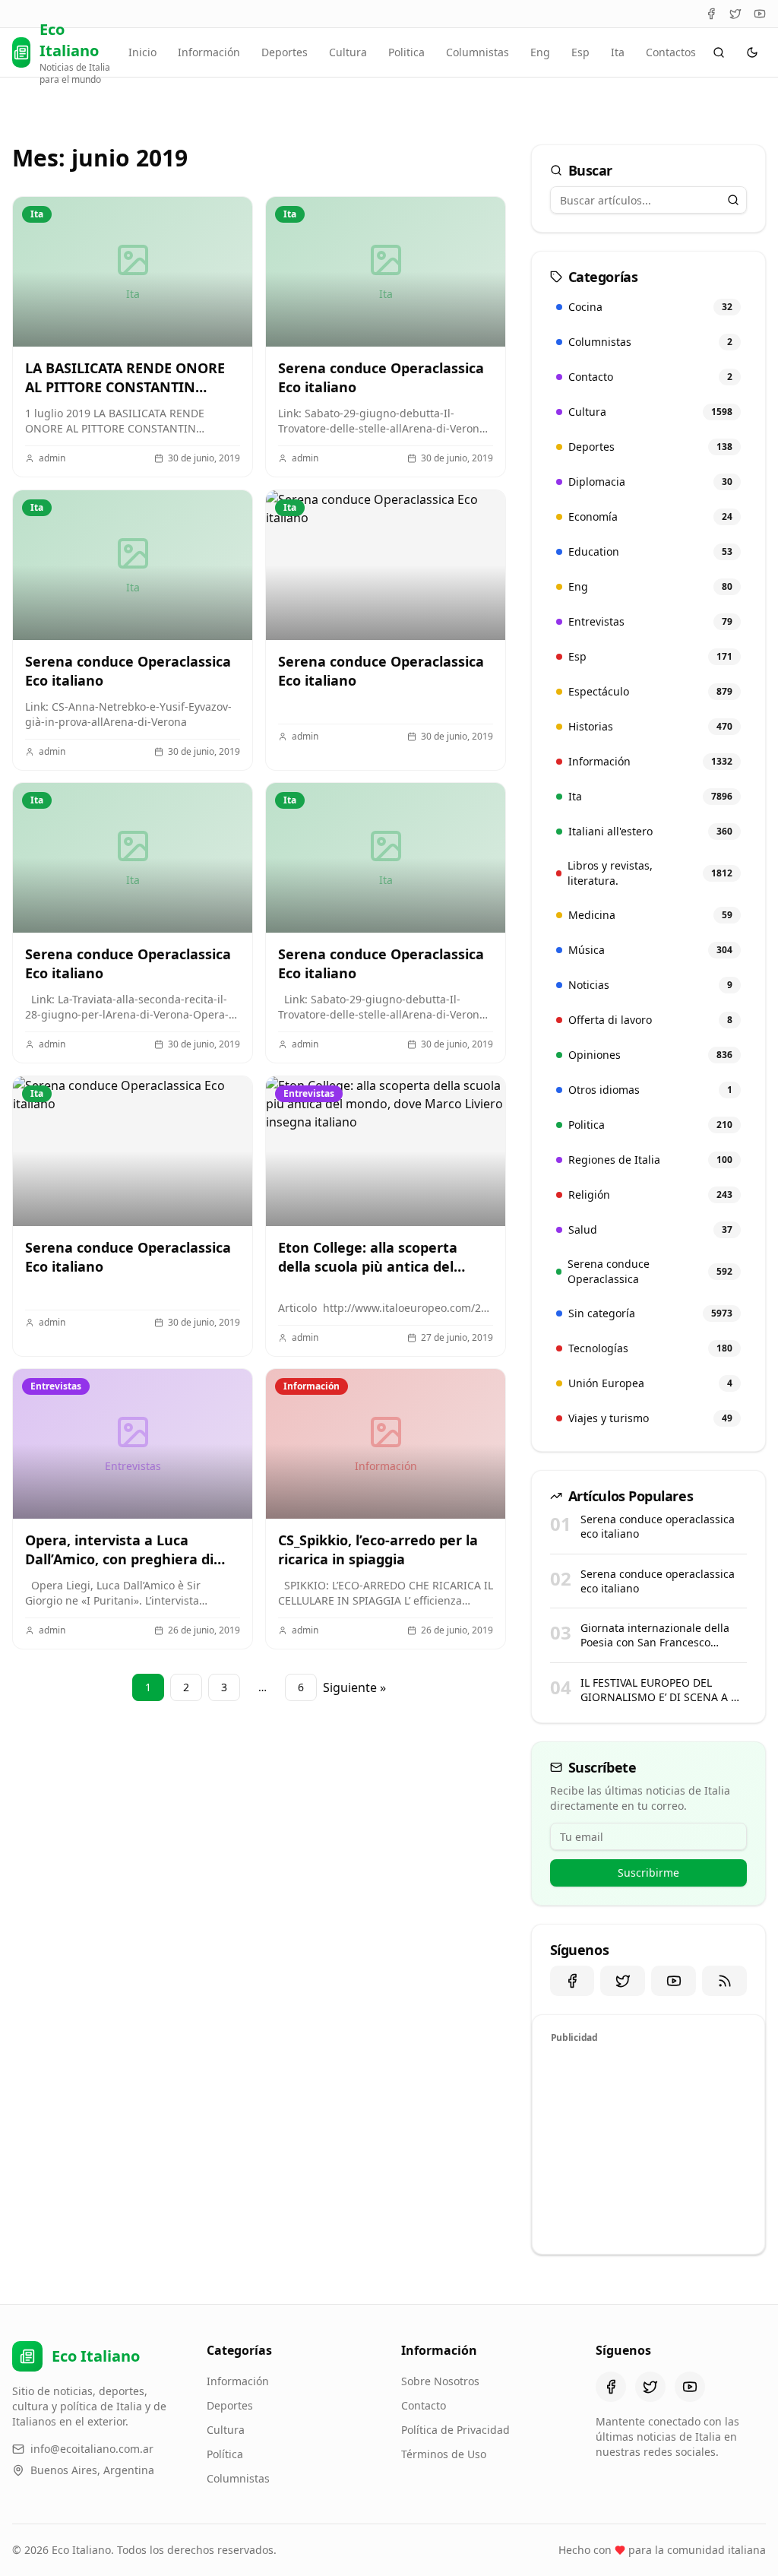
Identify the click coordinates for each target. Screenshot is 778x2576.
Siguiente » (354, 1687)
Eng (540, 52)
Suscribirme (648, 1873)
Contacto (424, 2405)
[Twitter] (735, 14)
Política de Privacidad (455, 2430)
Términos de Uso (444, 2454)
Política (225, 2454)
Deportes (285, 52)
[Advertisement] (648, 2147)
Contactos (671, 52)
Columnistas (478, 52)
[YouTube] (760, 14)
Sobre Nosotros (440, 2381)
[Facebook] (711, 14)
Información (209, 52)
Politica (406, 52)
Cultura (348, 52)
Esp (580, 52)
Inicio (142, 52)
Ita (618, 52)
